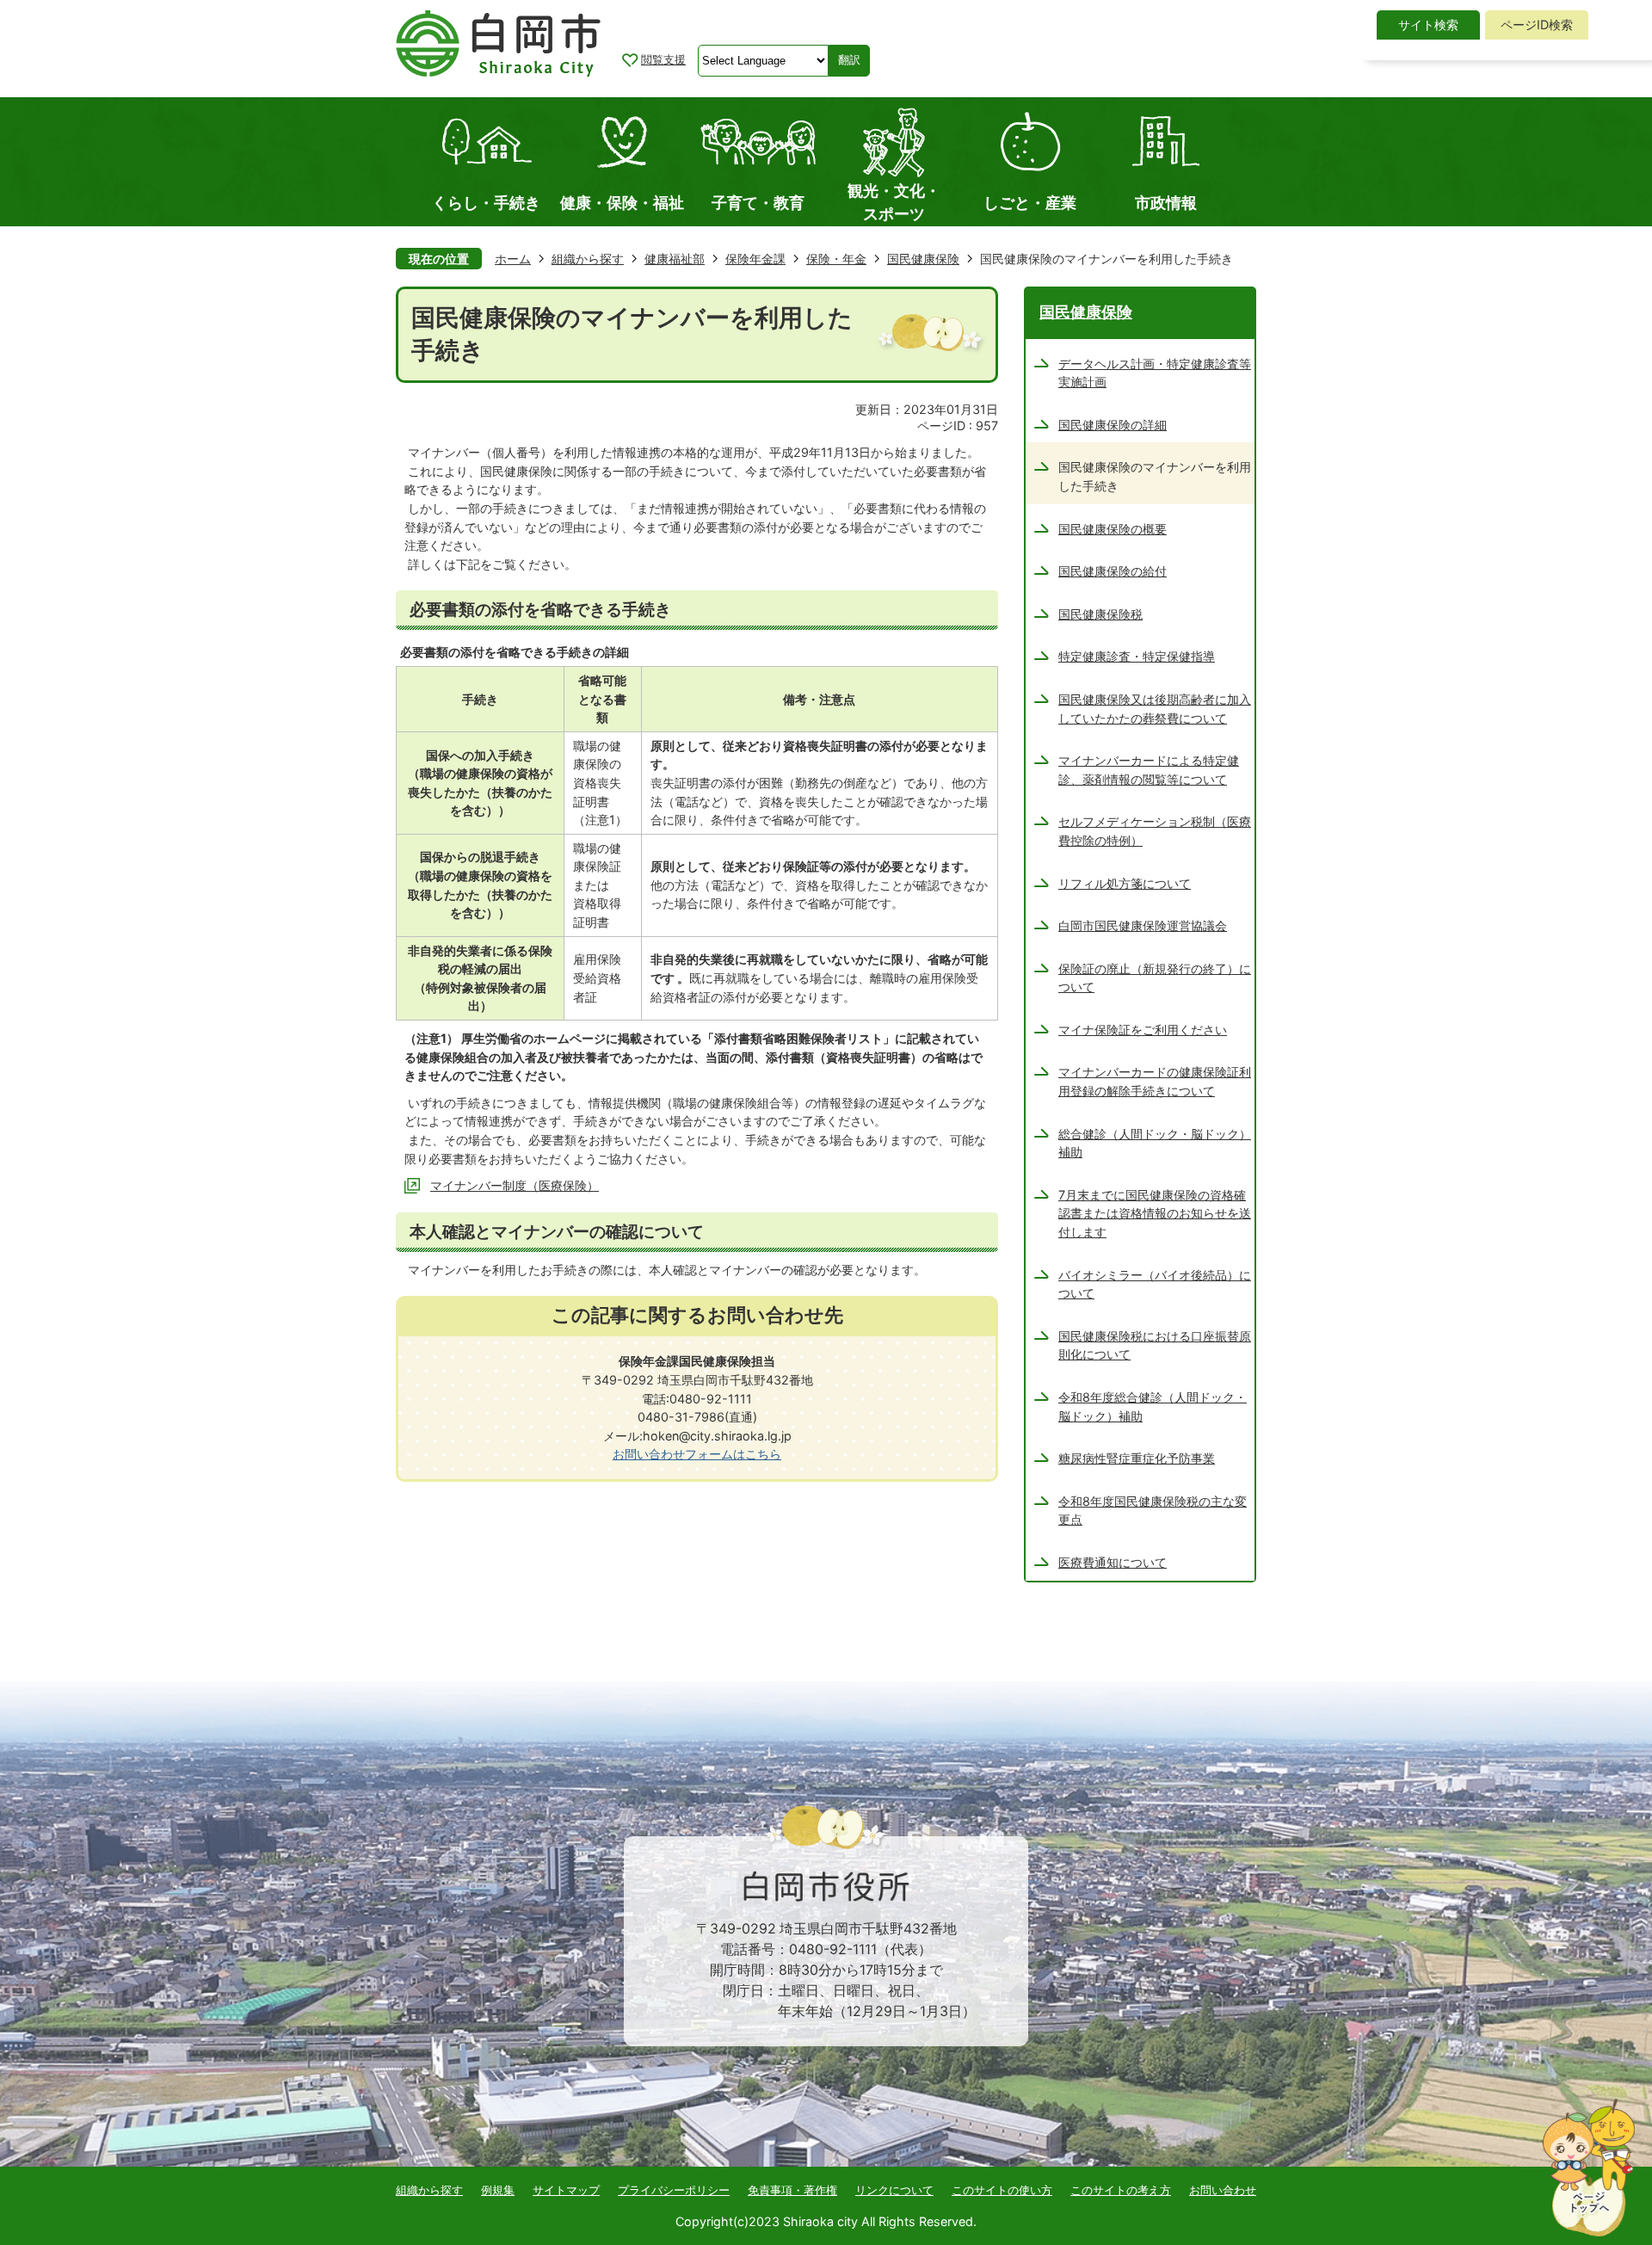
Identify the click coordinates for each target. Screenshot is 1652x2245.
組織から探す (588, 259)
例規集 (498, 2190)
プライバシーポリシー (674, 2190)
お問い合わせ (1223, 2190)
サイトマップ (566, 2190)
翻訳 (849, 60)
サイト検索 (1428, 25)
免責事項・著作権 (792, 2190)
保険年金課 (755, 259)
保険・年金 (836, 259)
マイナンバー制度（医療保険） (515, 1185)
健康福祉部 (675, 259)
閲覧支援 (663, 59)
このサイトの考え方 (1121, 2190)
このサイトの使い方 (1002, 2190)
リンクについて (894, 2190)
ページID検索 (1537, 25)
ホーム (513, 259)
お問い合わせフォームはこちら (697, 1454)
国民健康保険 (923, 259)
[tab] (1428, 25)
